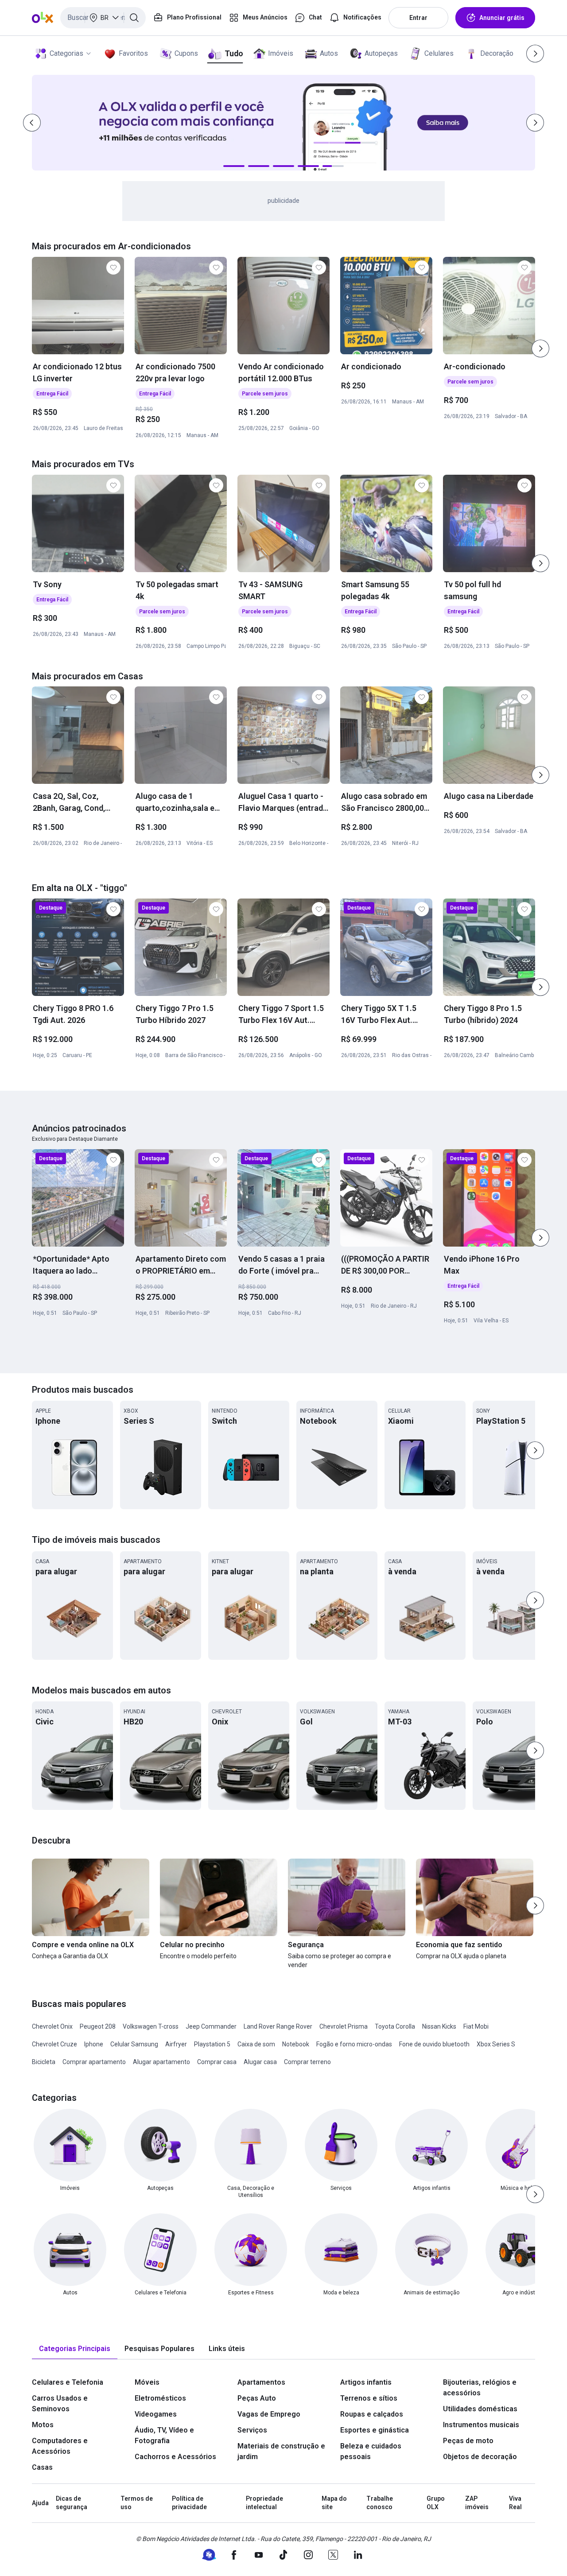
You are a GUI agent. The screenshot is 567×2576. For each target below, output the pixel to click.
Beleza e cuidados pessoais (371, 2451)
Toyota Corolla (395, 2026)
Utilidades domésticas (480, 2409)
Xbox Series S (496, 2044)
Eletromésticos (160, 2398)
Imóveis (281, 53)
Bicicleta (44, 2062)
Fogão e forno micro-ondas (354, 2044)
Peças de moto (468, 2441)
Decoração (497, 53)
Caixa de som (256, 2044)
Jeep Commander (211, 2026)
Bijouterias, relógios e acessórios (480, 2388)
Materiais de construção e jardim (281, 2451)
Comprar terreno (307, 2062)
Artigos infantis (366, 2382)
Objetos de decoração (480, 2457)
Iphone (94, 2044)
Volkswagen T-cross (151, 2026)
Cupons (186, 53)
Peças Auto (257, 2398)
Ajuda (40, 2503)
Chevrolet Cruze (54, 2044)
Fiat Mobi (476, 2026)
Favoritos (133, 53)
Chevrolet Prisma (344, 2026)
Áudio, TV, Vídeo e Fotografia (164, 2435)
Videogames (156, 2414)
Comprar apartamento (94, 2062)
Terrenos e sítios (369, 2398)
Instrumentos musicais (481, 2425)
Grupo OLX (436, 2503)
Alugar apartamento (161, 2062)
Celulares (439, 53)
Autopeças (381, 53)
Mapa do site (334, 2503)
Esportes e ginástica (375, 2430)
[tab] (75, 2349)
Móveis (147, 2382)
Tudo (234, 53)
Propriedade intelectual (264, 2503)
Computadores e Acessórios (60, 2446)
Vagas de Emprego (269, 2414)
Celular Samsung (134, 2044)
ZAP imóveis (477, 2503)
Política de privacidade (189, 2503)
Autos (329, 53)
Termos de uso (137, 2503)
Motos (43, 2425)
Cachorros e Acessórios (175, 2457)
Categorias (66, 53)
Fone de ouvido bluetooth (434, 2044)
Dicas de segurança (72, 2503)
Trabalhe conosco (380, 2503)
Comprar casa (217, 2062)
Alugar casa (260, 2062)
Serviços (252, 2430)
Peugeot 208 (98, 2026)
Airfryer (176, 2044)
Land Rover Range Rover (278, 2026)
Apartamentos (261, 2382)
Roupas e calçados (372, 2414)
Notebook (296, 2044)
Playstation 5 (212, 2044)
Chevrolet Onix (52, 2026)
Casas (42, 2467)
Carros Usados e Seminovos (60, 2404)
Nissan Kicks (439, 2026)
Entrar (418, 18)
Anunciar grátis (502, 18)
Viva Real (515, 2503)
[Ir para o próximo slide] (540, 349)
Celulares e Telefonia (68, 2382)
